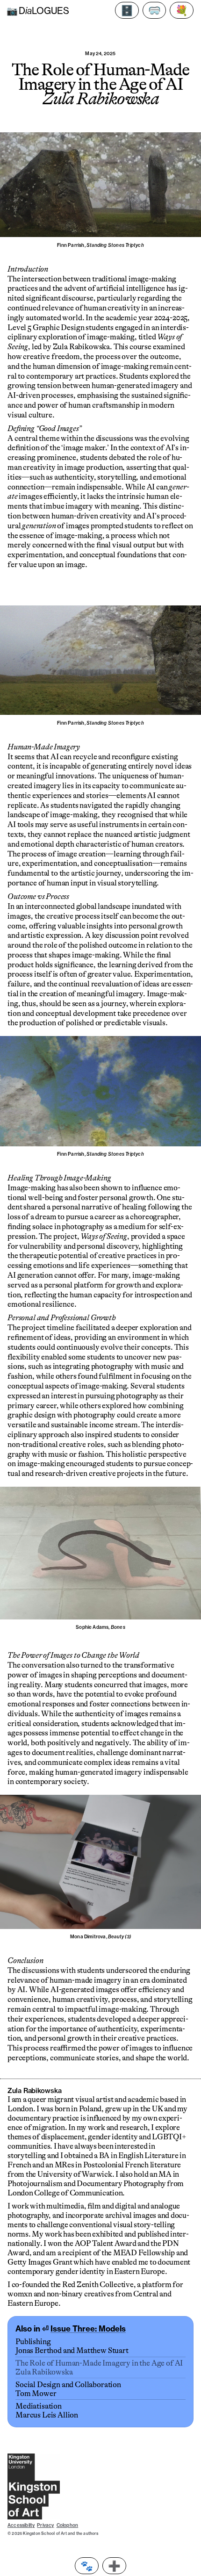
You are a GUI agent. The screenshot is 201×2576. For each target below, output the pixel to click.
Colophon (68, 2525)
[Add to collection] (114, 2566)
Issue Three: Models (88, 2328)
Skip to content (41, 26)
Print (87, 2566)
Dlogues (38, 11)
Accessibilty (21, 2525)
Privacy (45, 2525)
